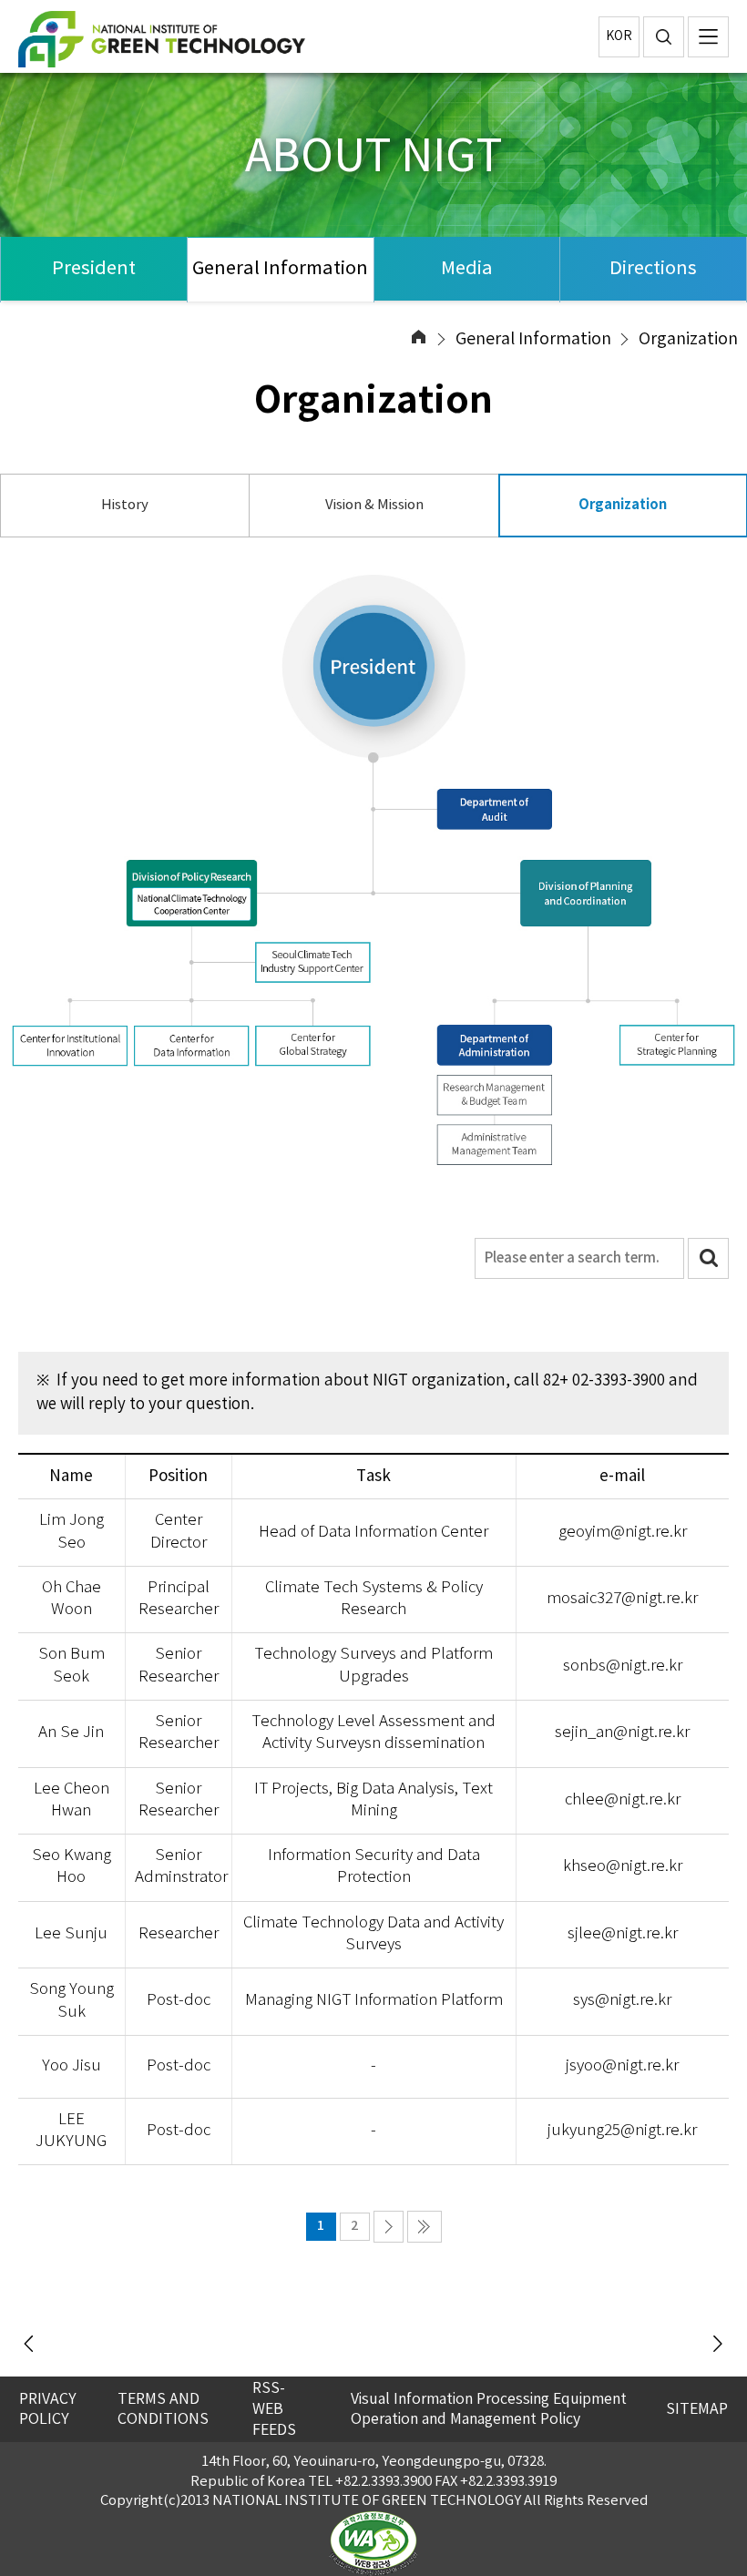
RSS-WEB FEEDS (274, 2409)
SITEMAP (697, 2409)
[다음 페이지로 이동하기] (389, 2227)
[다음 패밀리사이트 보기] (717, 2345)
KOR (619, 36)
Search (708, 1258)
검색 (664, 37)
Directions (653, 269)
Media (467, 269)
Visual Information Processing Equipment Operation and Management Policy (489, 2410)
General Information (280, 269)
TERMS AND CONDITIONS (163, 2410)
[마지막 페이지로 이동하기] (425, 2227)
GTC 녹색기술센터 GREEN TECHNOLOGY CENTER (196, 39)
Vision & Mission (374, 505)
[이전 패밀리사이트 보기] (30, 2345)
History (125, 505)
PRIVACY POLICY (48, 2410)
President (94, 269)
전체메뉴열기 (708, 37)
